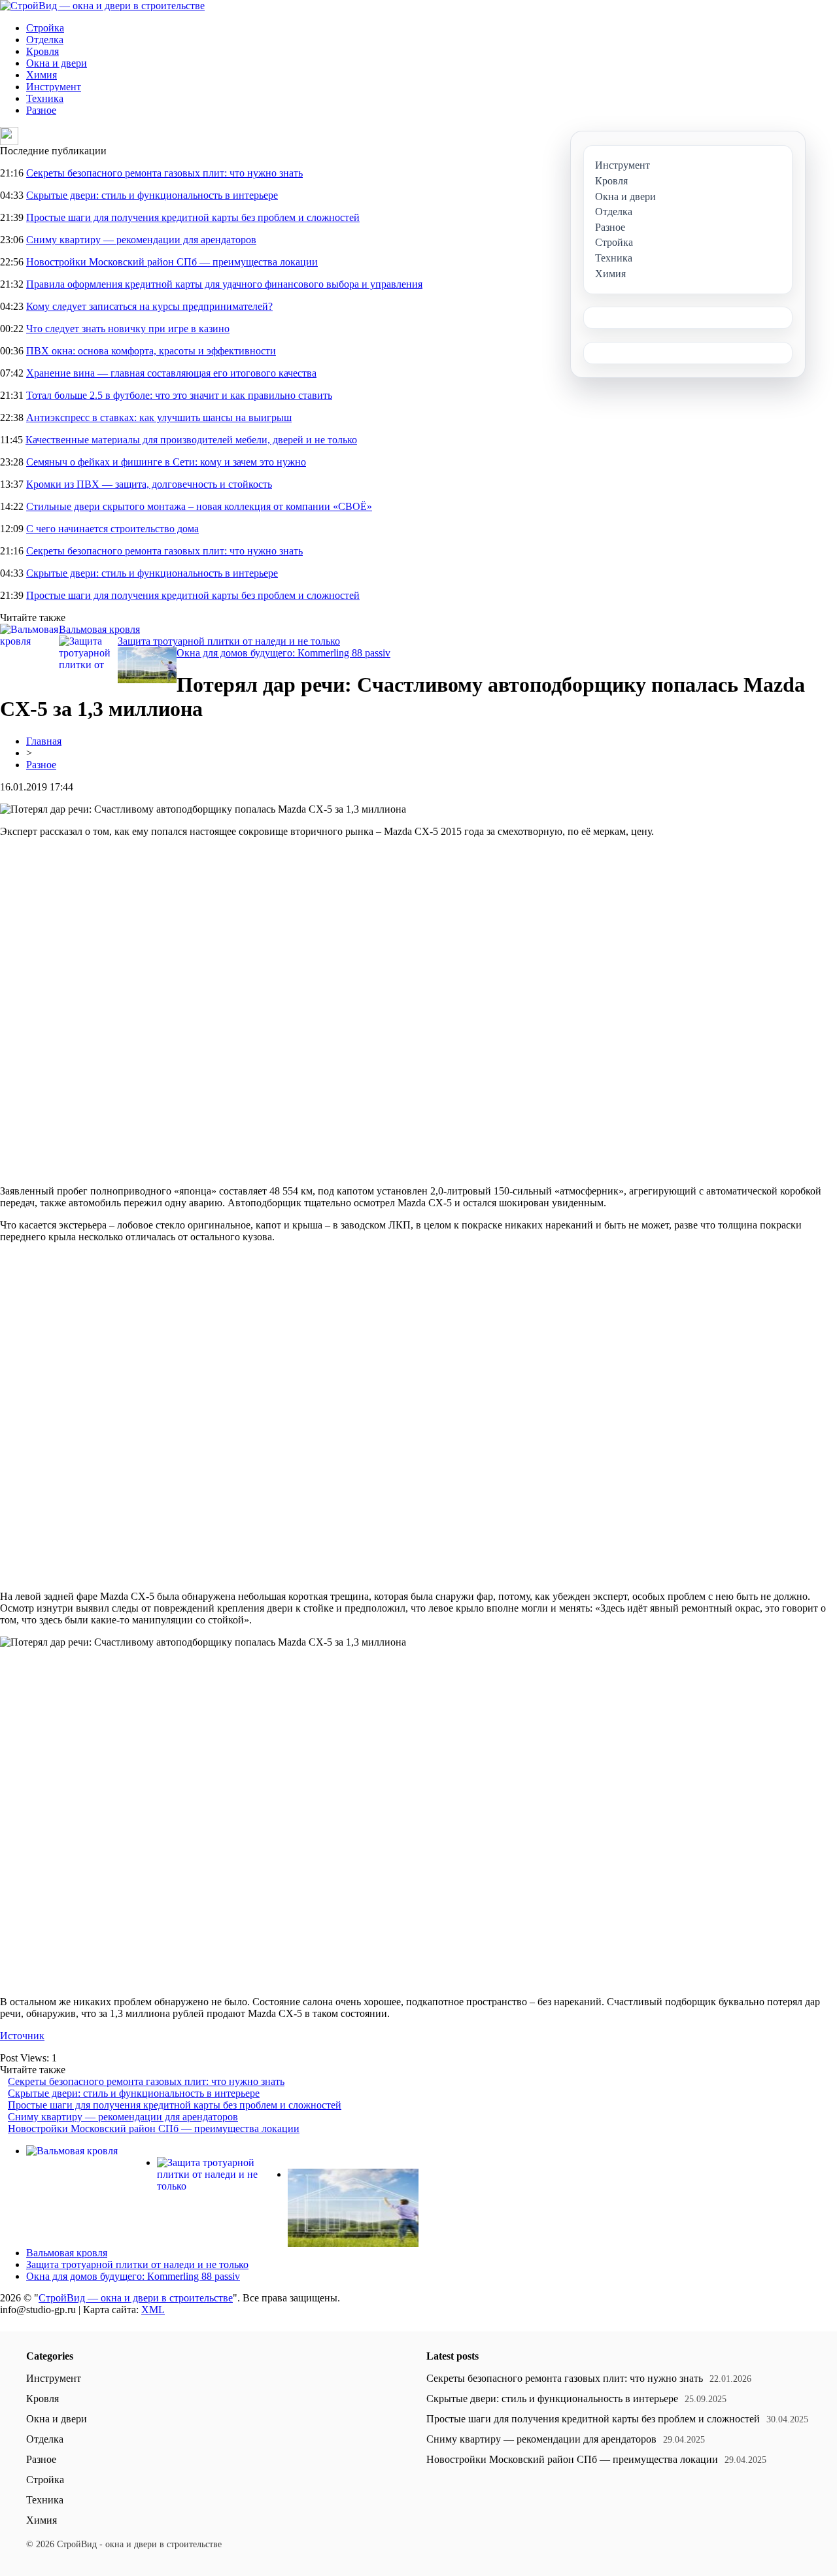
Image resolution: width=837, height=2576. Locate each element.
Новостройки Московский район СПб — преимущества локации (172, 262)
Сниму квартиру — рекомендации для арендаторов (141, 240)
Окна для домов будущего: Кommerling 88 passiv (283, 653)
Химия (42, 75)
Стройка (45, 28)
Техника (45, 98)
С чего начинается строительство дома (112, 529)
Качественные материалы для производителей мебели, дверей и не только (191, 440)
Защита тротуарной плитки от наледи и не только (229, 641)
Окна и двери (57, 63)
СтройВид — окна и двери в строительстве (136, 2298)
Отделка (45, 40)
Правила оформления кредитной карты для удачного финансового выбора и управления (224, 284)
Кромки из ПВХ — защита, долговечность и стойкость (149, 484)
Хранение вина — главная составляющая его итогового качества (171, 373)
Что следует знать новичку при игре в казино (128, 329)
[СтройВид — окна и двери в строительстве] (102, 6)
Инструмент (54, 87)
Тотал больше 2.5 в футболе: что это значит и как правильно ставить (179, 395)
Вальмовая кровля (99, 629)
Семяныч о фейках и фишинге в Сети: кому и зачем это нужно (166, 462)
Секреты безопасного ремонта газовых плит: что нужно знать (164, 173)
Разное (41, 110)
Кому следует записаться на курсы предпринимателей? (149, 306)
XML (153, 2310)
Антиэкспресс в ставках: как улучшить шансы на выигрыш (159, 417)
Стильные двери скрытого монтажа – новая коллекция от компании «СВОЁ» (199, 506)
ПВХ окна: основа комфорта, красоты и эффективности (151, 351)
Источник (22, 2036)
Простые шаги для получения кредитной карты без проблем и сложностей (193, 217)
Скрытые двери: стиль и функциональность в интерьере (152, 195)
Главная (44, 741)
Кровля (43, 51)
